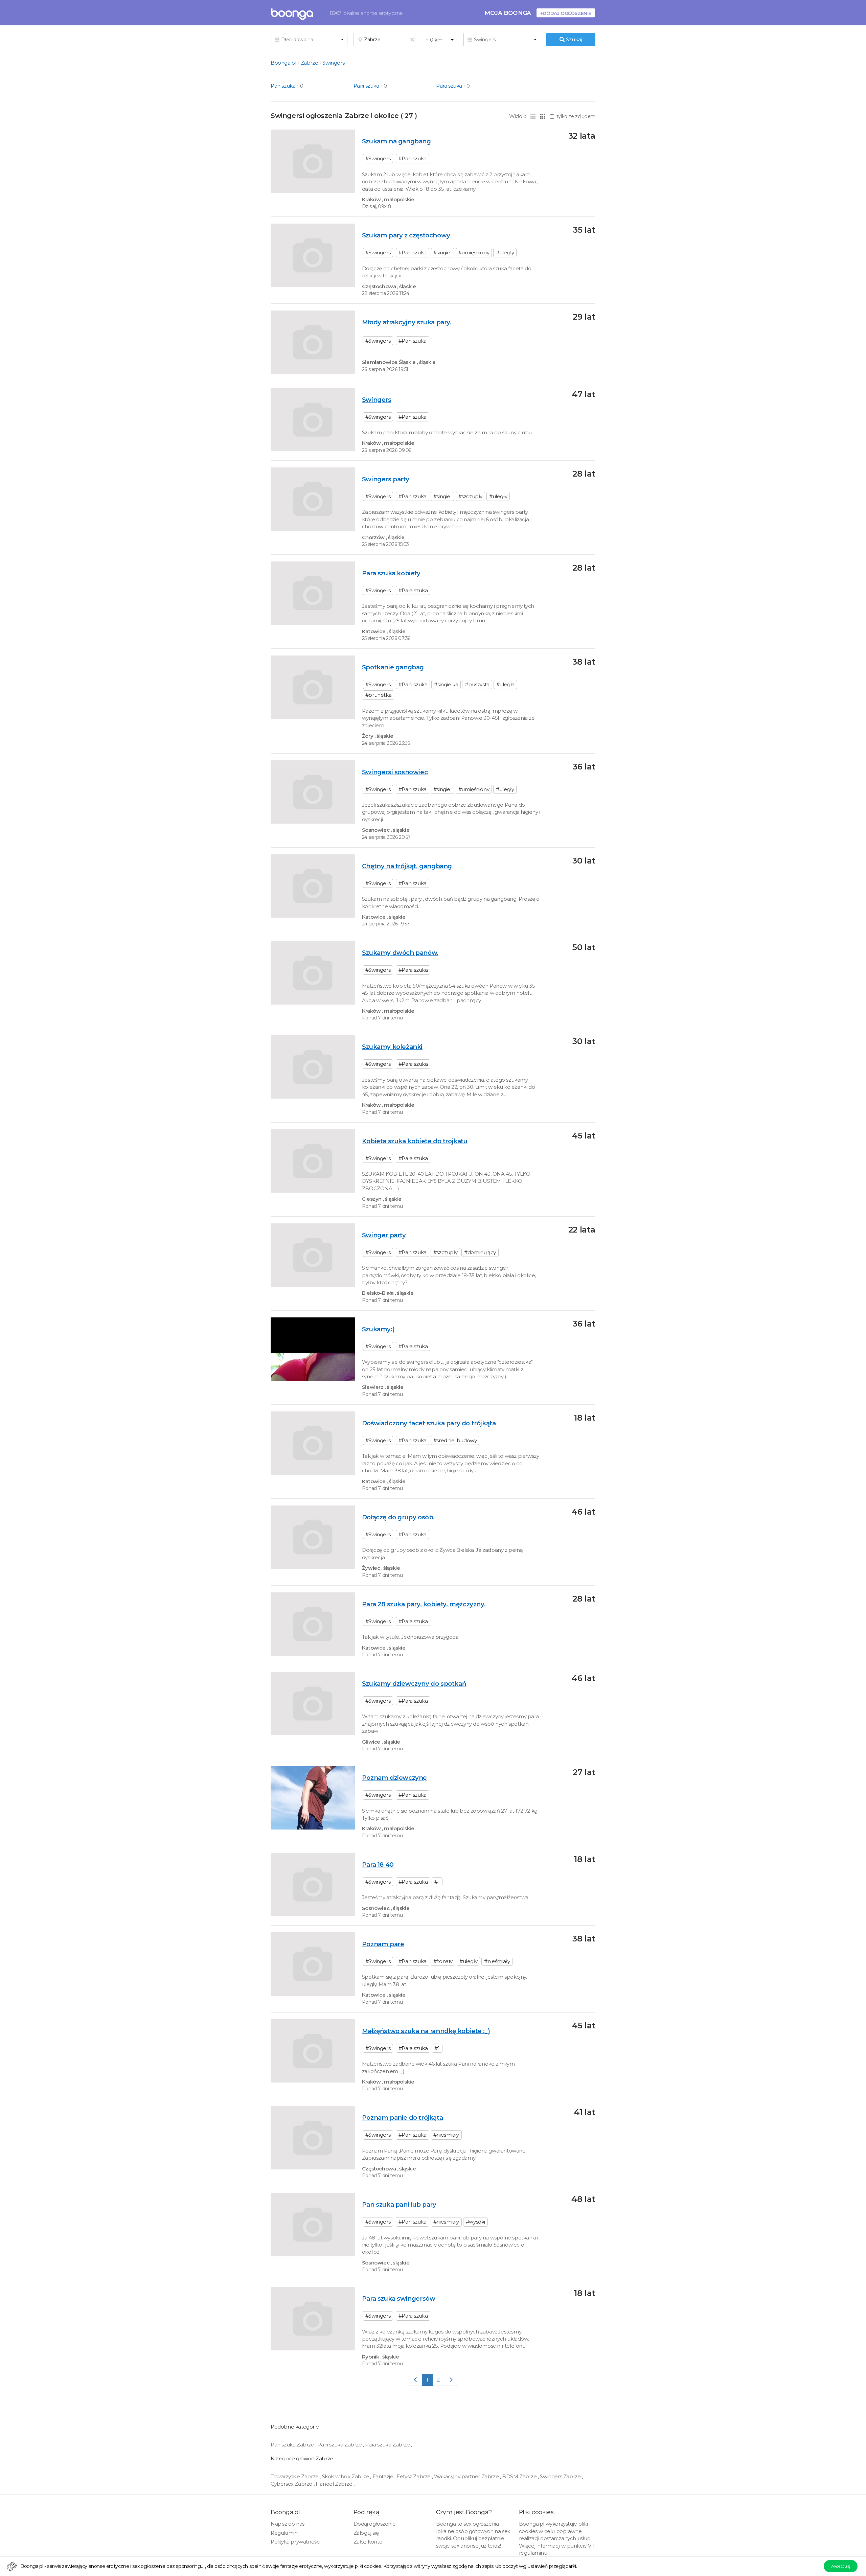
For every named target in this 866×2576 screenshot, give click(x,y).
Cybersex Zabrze (292, 2484)
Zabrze (310, 63)
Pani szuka (366, 86)
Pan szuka (283, 86)
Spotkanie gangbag (393, 667)
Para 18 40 (378, 1865)
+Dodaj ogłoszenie (566, 13)
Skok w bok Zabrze (346, 2476)
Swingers (333, 63)
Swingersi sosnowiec (395, 772)
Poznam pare (383, 1944)
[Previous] (416, 2380)
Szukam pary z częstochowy (406, 235)
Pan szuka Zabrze (293, 2445)
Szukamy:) (378, 1329)
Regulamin (284, 2533)
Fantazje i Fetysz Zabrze (402, 2476)
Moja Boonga (508, 13)
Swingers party (385, 479)
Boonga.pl (283, 63)
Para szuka (449, 86)
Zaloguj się (366, 2533)
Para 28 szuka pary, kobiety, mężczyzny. (424, 1604)
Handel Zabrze (335, 2484)
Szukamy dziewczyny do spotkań (414, 1684)
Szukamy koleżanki (392, 1047)
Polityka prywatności (295, 2542)
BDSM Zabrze (520, 2476)
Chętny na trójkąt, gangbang (407, 866)
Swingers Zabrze (561, 2476)
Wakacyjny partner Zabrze (467, 2476)
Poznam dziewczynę (394, 1778)
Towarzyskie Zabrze (295, 2476)
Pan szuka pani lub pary (399, 2204)
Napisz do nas (288, 2524)
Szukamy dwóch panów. (400, 953)
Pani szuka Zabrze (340, 2445)
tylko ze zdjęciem (576, 116)
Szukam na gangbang (396, 141)
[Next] (451, 2380)
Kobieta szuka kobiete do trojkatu (415, 1141)
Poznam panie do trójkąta (402, 2118)
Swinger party (384, 1235)
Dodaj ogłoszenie (375, 2524)
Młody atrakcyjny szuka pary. (407, 322)
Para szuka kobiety (391, 573)
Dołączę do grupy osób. (398, 1517)
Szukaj (573, 39)
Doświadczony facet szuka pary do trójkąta (429, 1423)
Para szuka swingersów (399, 2298)
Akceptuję (840, 2566)
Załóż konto (368, 2542)
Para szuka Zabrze (388, 2445)
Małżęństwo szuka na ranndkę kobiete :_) (426, 2031)
